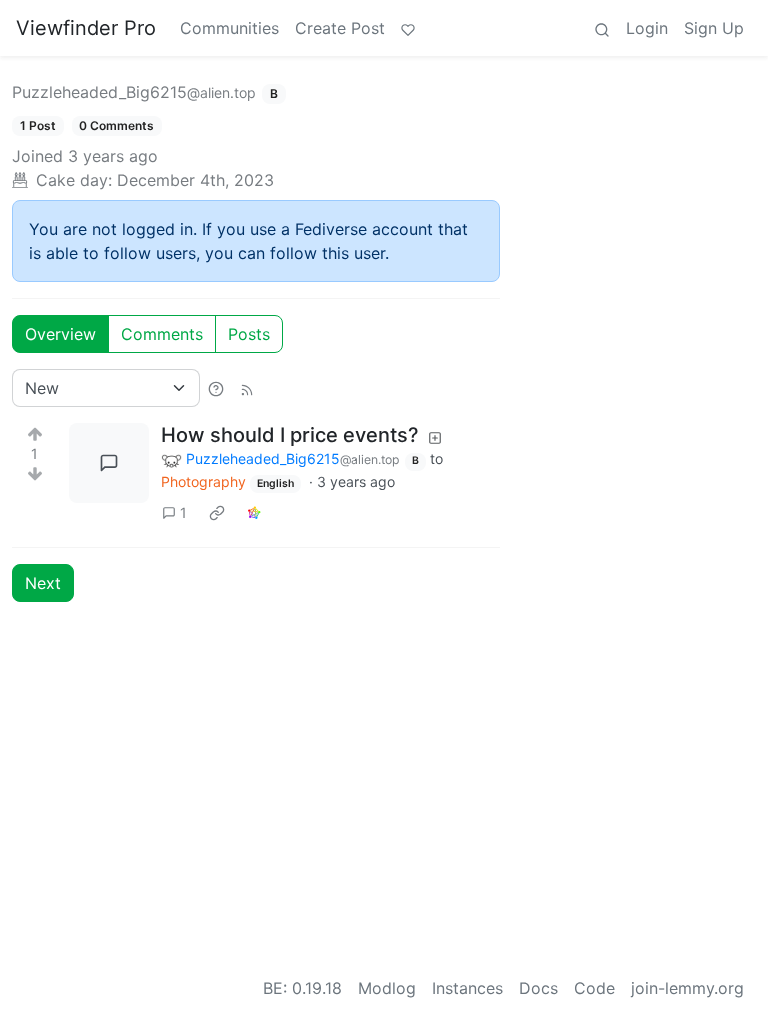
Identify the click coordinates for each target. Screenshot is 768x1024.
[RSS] (247, 388)
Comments (162, 334)
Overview (60, 334)
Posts (249, 334)
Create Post (340, 28)
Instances (467, 988)
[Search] (602, 28)
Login (647, 28)
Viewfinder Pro (86, 28)
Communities (229, 28)
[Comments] (109, 463)
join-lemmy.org (687, 988)
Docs (538, 988)
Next (43, 583)
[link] (217, 512)
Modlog (387, 988)
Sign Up (714, 28)
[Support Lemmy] (408, 28)
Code (594, 988)
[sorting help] (216, 388)
